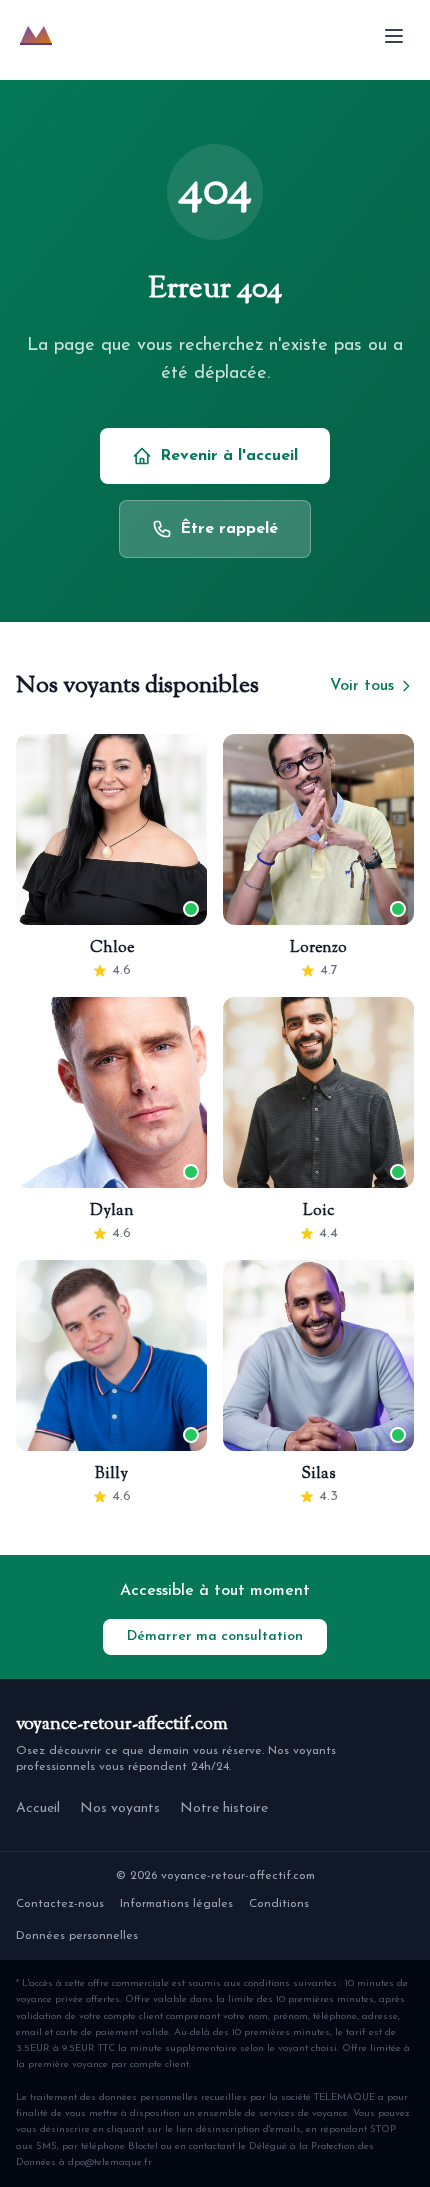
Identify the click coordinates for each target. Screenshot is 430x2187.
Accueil (38, 1808)
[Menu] (394, 36)
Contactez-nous (60, 1904)
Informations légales (176, 1904)
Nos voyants (120, 1808)
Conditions (279, 1904)
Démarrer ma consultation (215, 1636)
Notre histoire (224, 1808)
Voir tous (362, 686)
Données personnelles (77, 1936)
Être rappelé (229, 529)
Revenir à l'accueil (229, 456)
